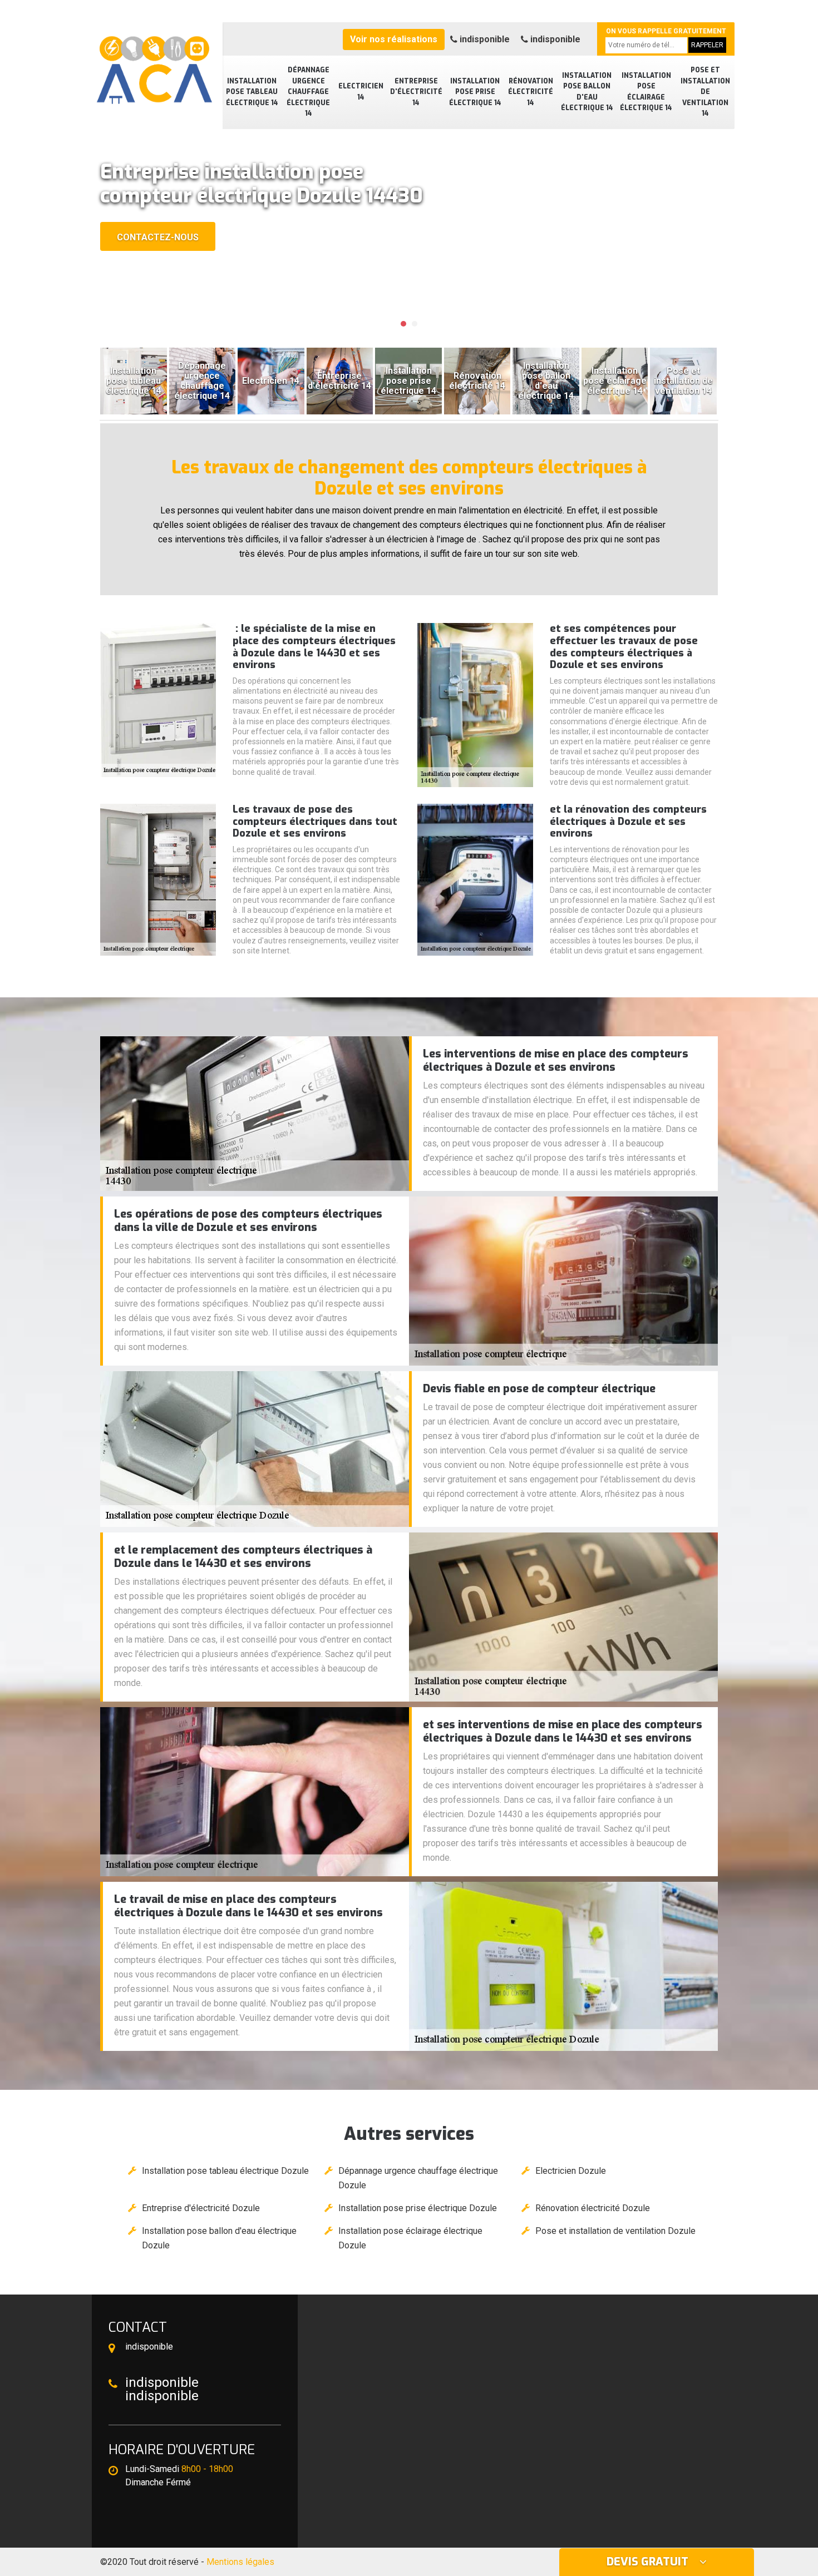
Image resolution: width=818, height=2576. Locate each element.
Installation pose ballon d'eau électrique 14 (587, 92)
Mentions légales (240, 2562)
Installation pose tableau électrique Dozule (225, 2171)
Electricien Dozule (571, 2171)
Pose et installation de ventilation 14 (705, 92)
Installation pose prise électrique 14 (475, 92)
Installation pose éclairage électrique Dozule (410, 2238)
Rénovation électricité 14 (531, 92)
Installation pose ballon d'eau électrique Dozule (219, 2238)
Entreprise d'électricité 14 (416, 92)
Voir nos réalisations (394, 39)
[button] (403, 324)
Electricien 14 (361, 92)
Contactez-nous (158, 237)
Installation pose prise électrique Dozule (418, 2208)
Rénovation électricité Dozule (593, 2208)
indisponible (484, 39)
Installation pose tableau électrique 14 (252, 92)
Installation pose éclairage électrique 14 (646, 92)
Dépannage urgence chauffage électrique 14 (308, 92)
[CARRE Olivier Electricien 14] (153, 64)
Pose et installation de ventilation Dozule (615, 2231)
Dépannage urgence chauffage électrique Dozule (418, 2178)
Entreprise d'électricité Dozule (201, 2208)
